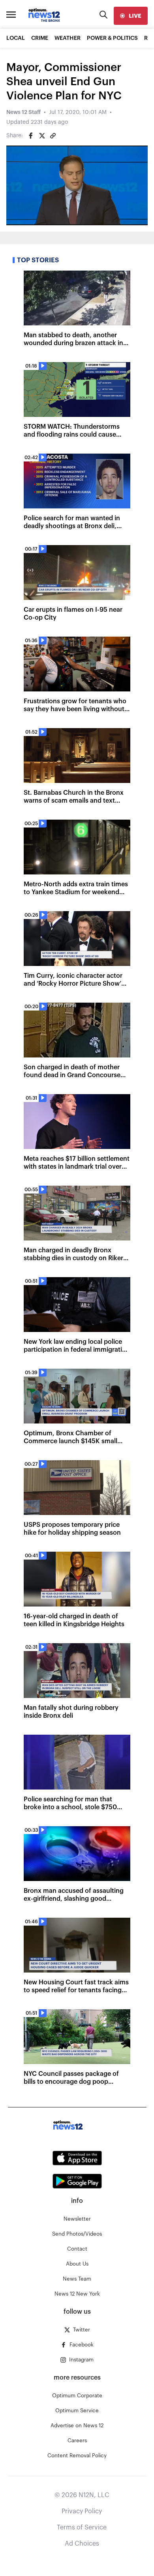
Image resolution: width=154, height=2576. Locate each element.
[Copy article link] (53, 136)
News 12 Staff (23, 112)
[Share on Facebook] (31, 136)
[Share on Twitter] (42, 136)
